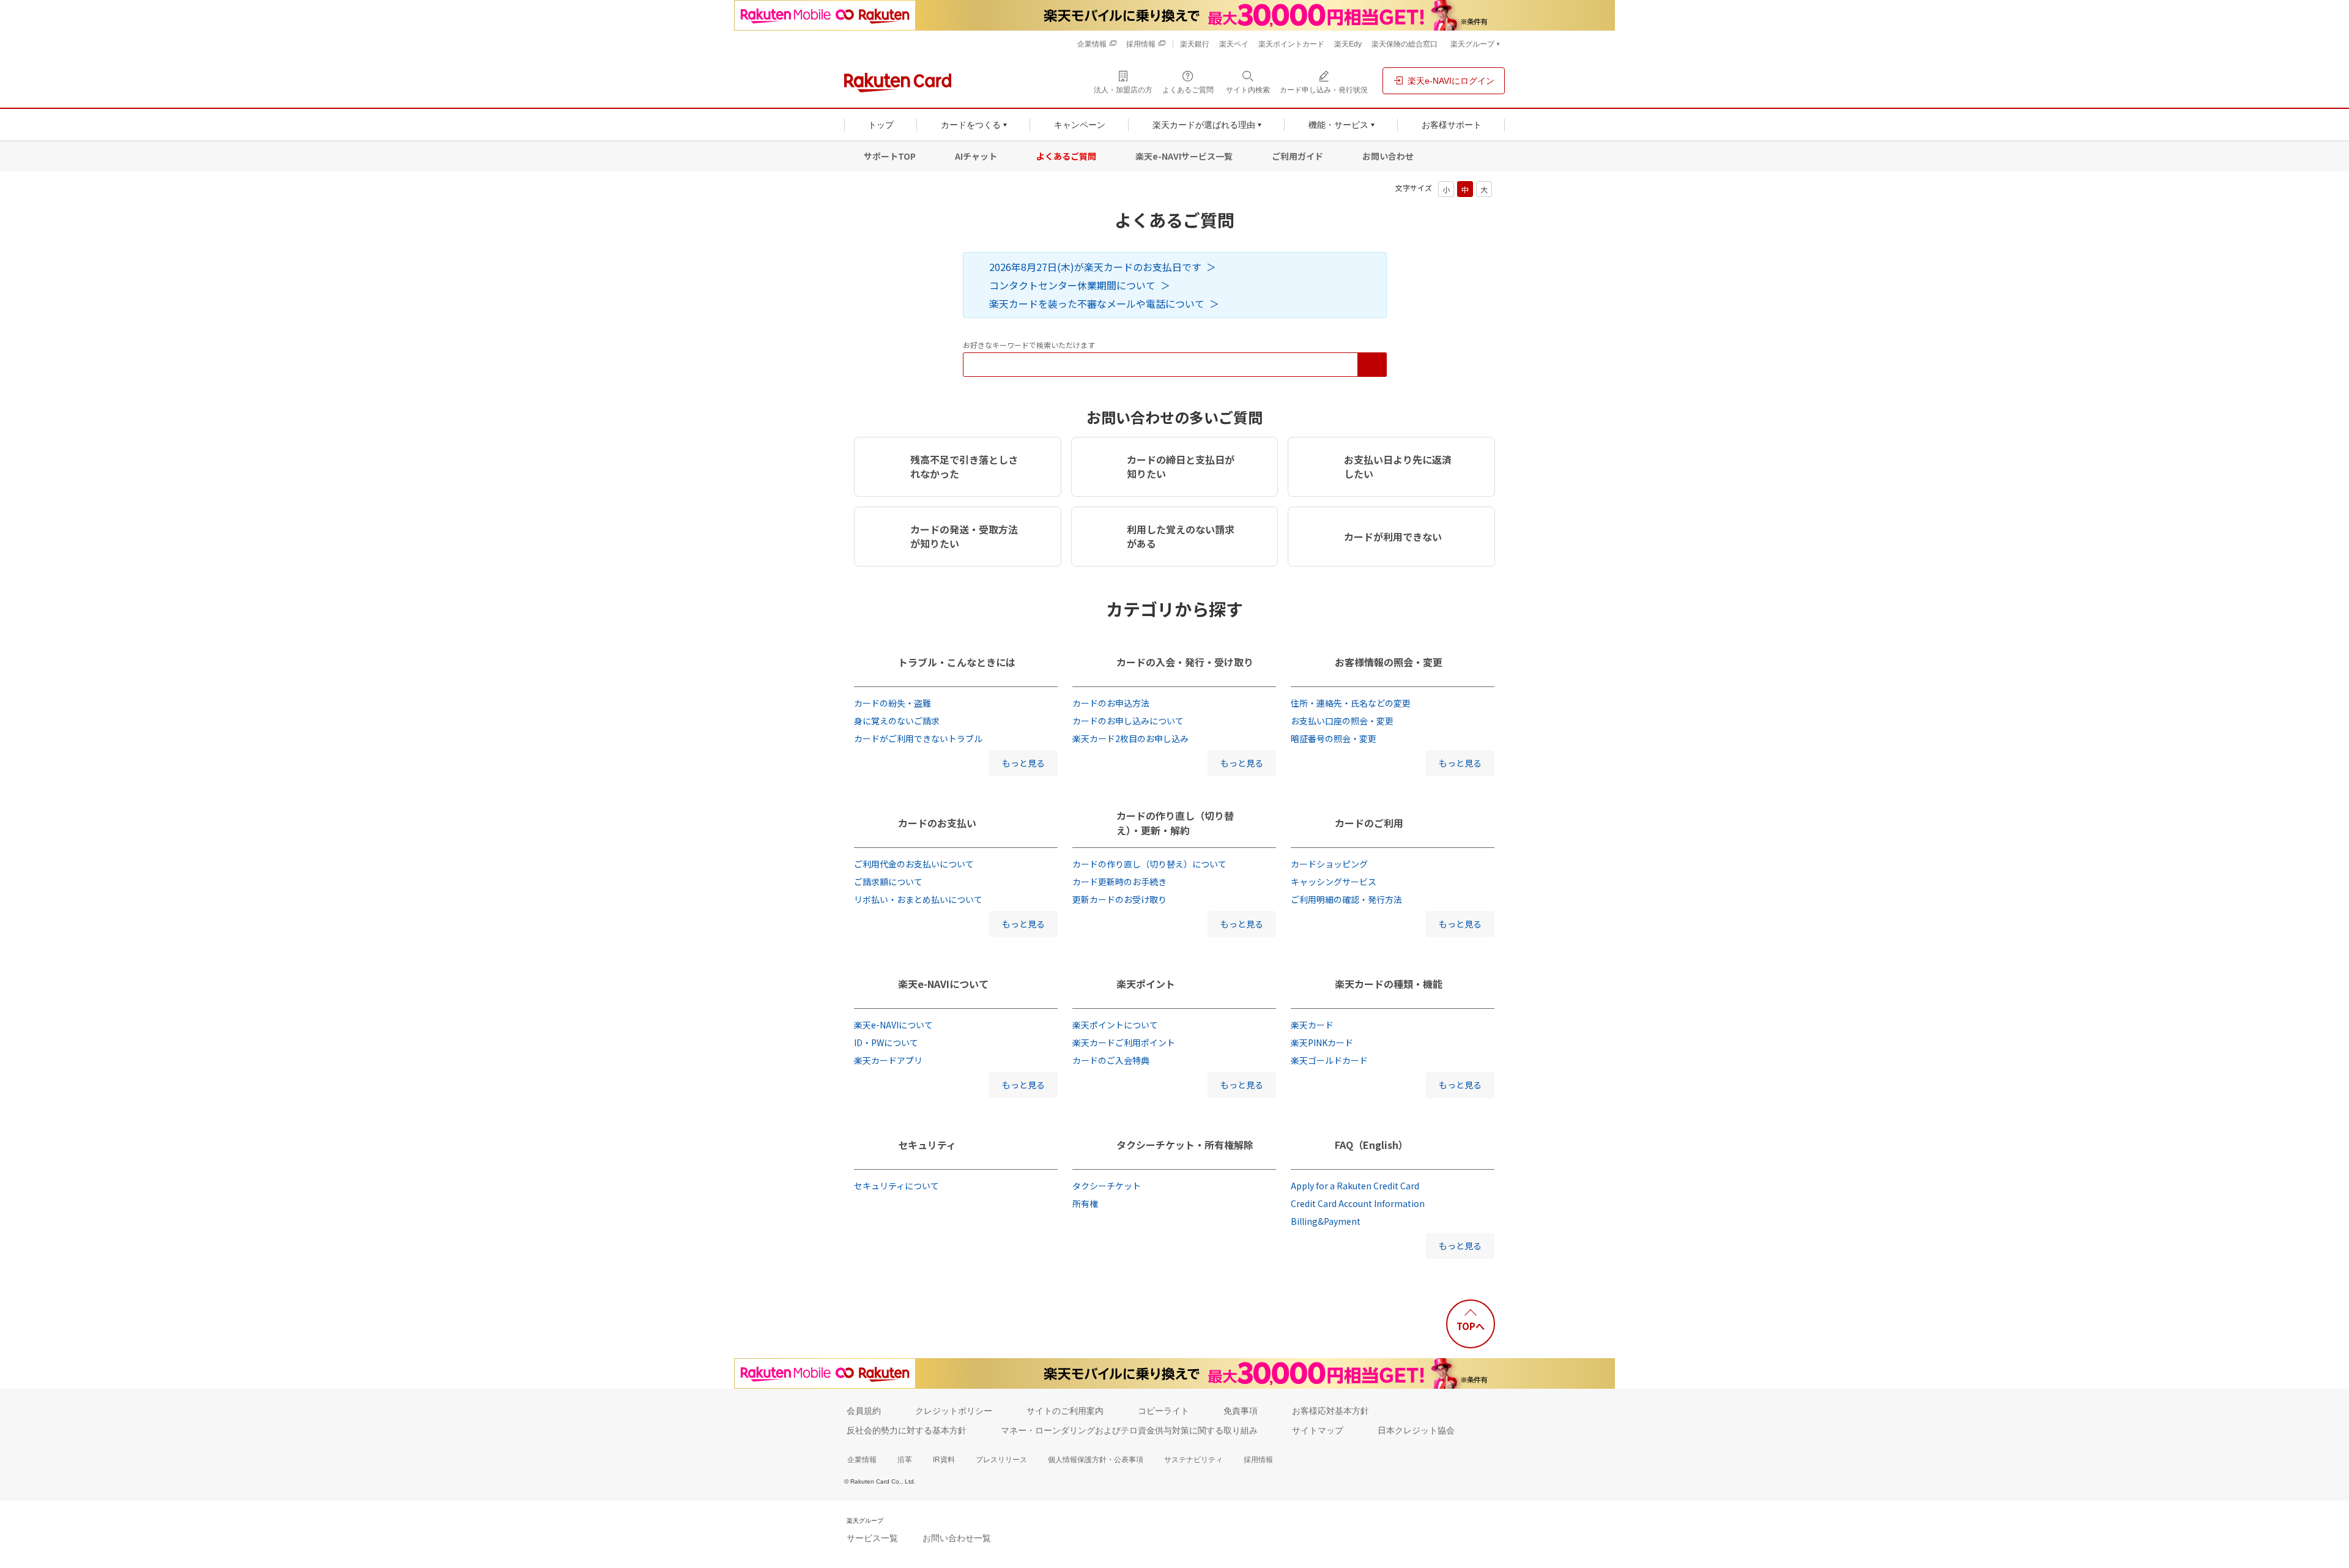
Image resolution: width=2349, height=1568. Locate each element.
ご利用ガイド (1297, 156)
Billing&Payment (1326, 1221)
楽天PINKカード (1322, 1042)
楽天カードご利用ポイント (1124, 1042)
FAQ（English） (1371, 1145)
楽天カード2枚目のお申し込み (1130, 738)
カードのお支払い (937, 823)
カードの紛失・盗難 (892, 703)
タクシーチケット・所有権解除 (1185, 1145)
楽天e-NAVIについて (943, 984)
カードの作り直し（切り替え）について (1149, 864)
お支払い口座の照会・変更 (1342, 721)
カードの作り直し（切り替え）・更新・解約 (1175, 823)
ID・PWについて (886, 1042)
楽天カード (1312, 1025)
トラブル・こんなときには (957, 662)
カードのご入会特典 (1111, 1060)
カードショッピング (1329, 864)
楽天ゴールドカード (1329, 1060)
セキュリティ (927, 1145)
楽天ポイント (1146, 984)
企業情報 (862, 1460)
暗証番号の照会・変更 (1334, 738)
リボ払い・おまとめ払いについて (918, 899)
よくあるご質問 (1066, 156)
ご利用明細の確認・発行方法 (1346, 899)
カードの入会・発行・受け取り (1185, 662)
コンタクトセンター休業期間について (1072, 285)
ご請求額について (888, 882)
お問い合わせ (1388, 156)
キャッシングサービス (1334, 882)
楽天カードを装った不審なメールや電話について (1097, 303)
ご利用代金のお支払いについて (914, 864)
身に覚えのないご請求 (897, 721)
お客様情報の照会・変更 (1389, 662)
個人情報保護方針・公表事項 (1096, 1460)
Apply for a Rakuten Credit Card (1355, 1186)
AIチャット (976, 156)
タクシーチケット (1107, 1186)
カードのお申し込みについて (1128, 721)
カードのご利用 (1369, 823)
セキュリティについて (896, 1186)
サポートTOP (890, 156)
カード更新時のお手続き (1119, 882)
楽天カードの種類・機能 (1389, 984)
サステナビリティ (1193, 1460)
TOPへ (1471, 1326)
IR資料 (944, 1460)
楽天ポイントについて (1115, 1025)
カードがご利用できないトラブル (918, 738)
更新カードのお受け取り (1119, 899)
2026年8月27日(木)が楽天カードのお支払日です (1095, 267)
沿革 (905, 1460)
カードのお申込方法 (1111, 703)
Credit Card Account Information (1358, 1203)
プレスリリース (1001, 1460)
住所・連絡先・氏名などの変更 (1351, 703)
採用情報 (1258, 1460)
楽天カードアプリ (888, 1060)
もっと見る (1023, 763)
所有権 (1085, 1203)
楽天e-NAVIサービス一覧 (1184, 156)
